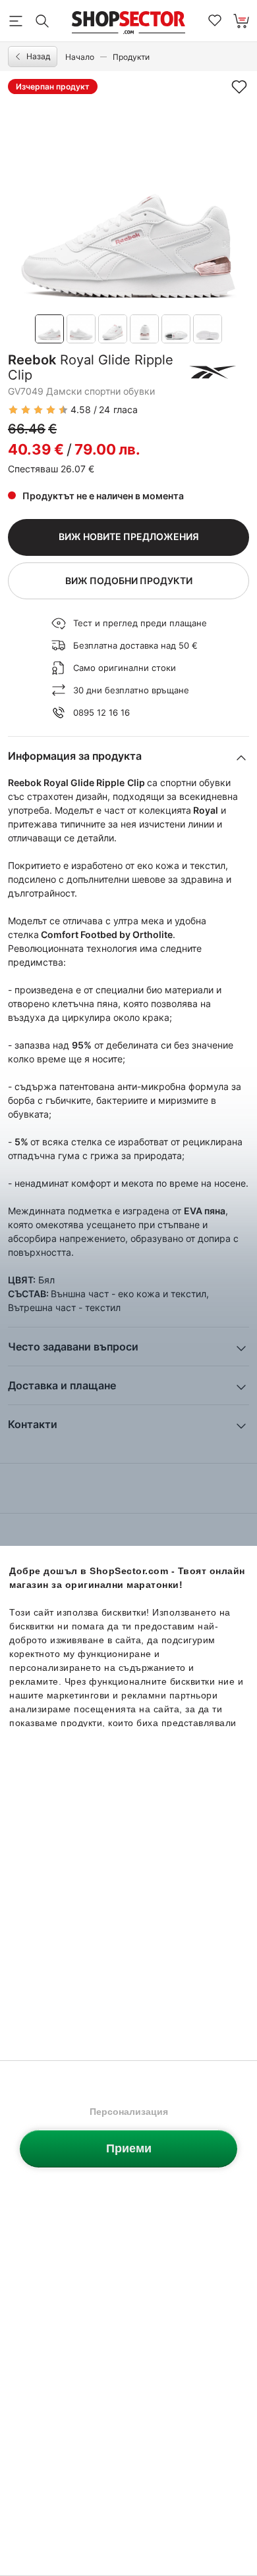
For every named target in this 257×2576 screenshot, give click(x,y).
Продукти (131, 57)
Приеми (129, 2148)
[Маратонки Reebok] (213, 372)
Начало (80, 57)
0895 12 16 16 (101, 712)
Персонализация (129, 2112)
